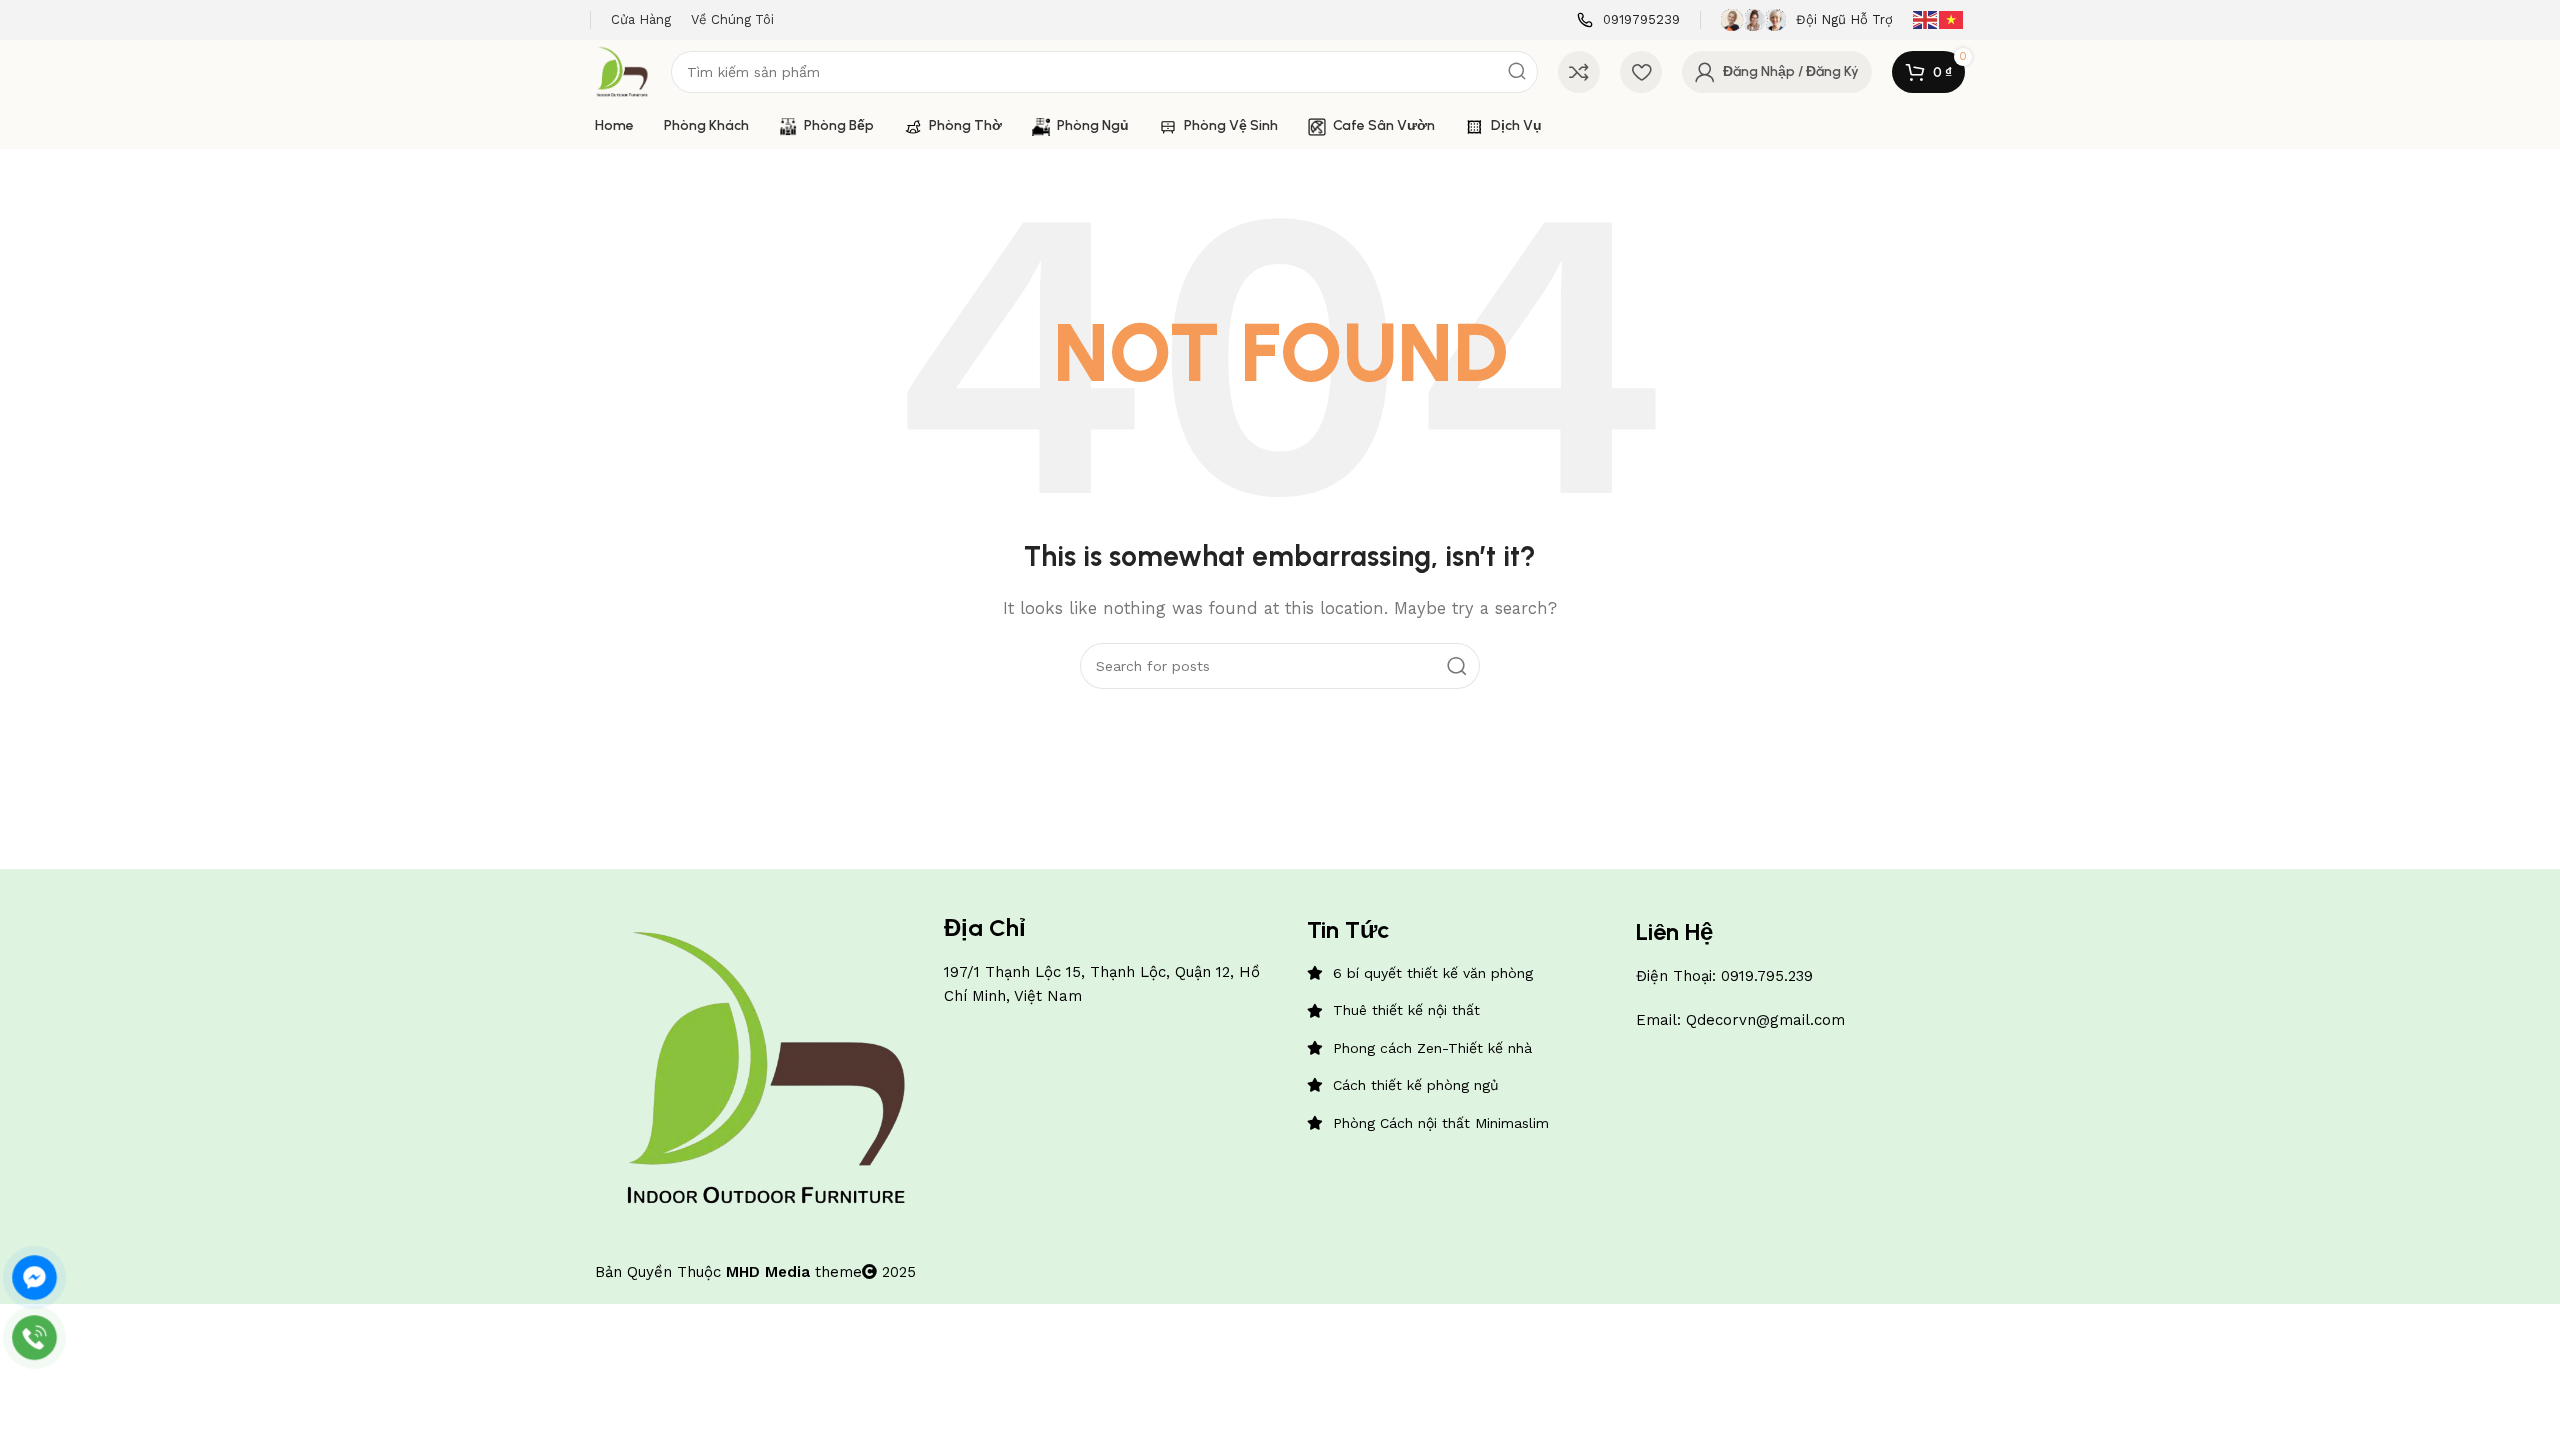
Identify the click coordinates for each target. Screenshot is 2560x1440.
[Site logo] (623, 71)
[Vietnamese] (1952, 19)
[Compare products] (1579, 72)
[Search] (1517, 72)
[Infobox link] (1628, 20)
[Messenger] (34, 1277)
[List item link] (1461, 973)
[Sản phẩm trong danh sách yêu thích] (1641, 72)
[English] (1926, 19)
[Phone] (34, 1337)
